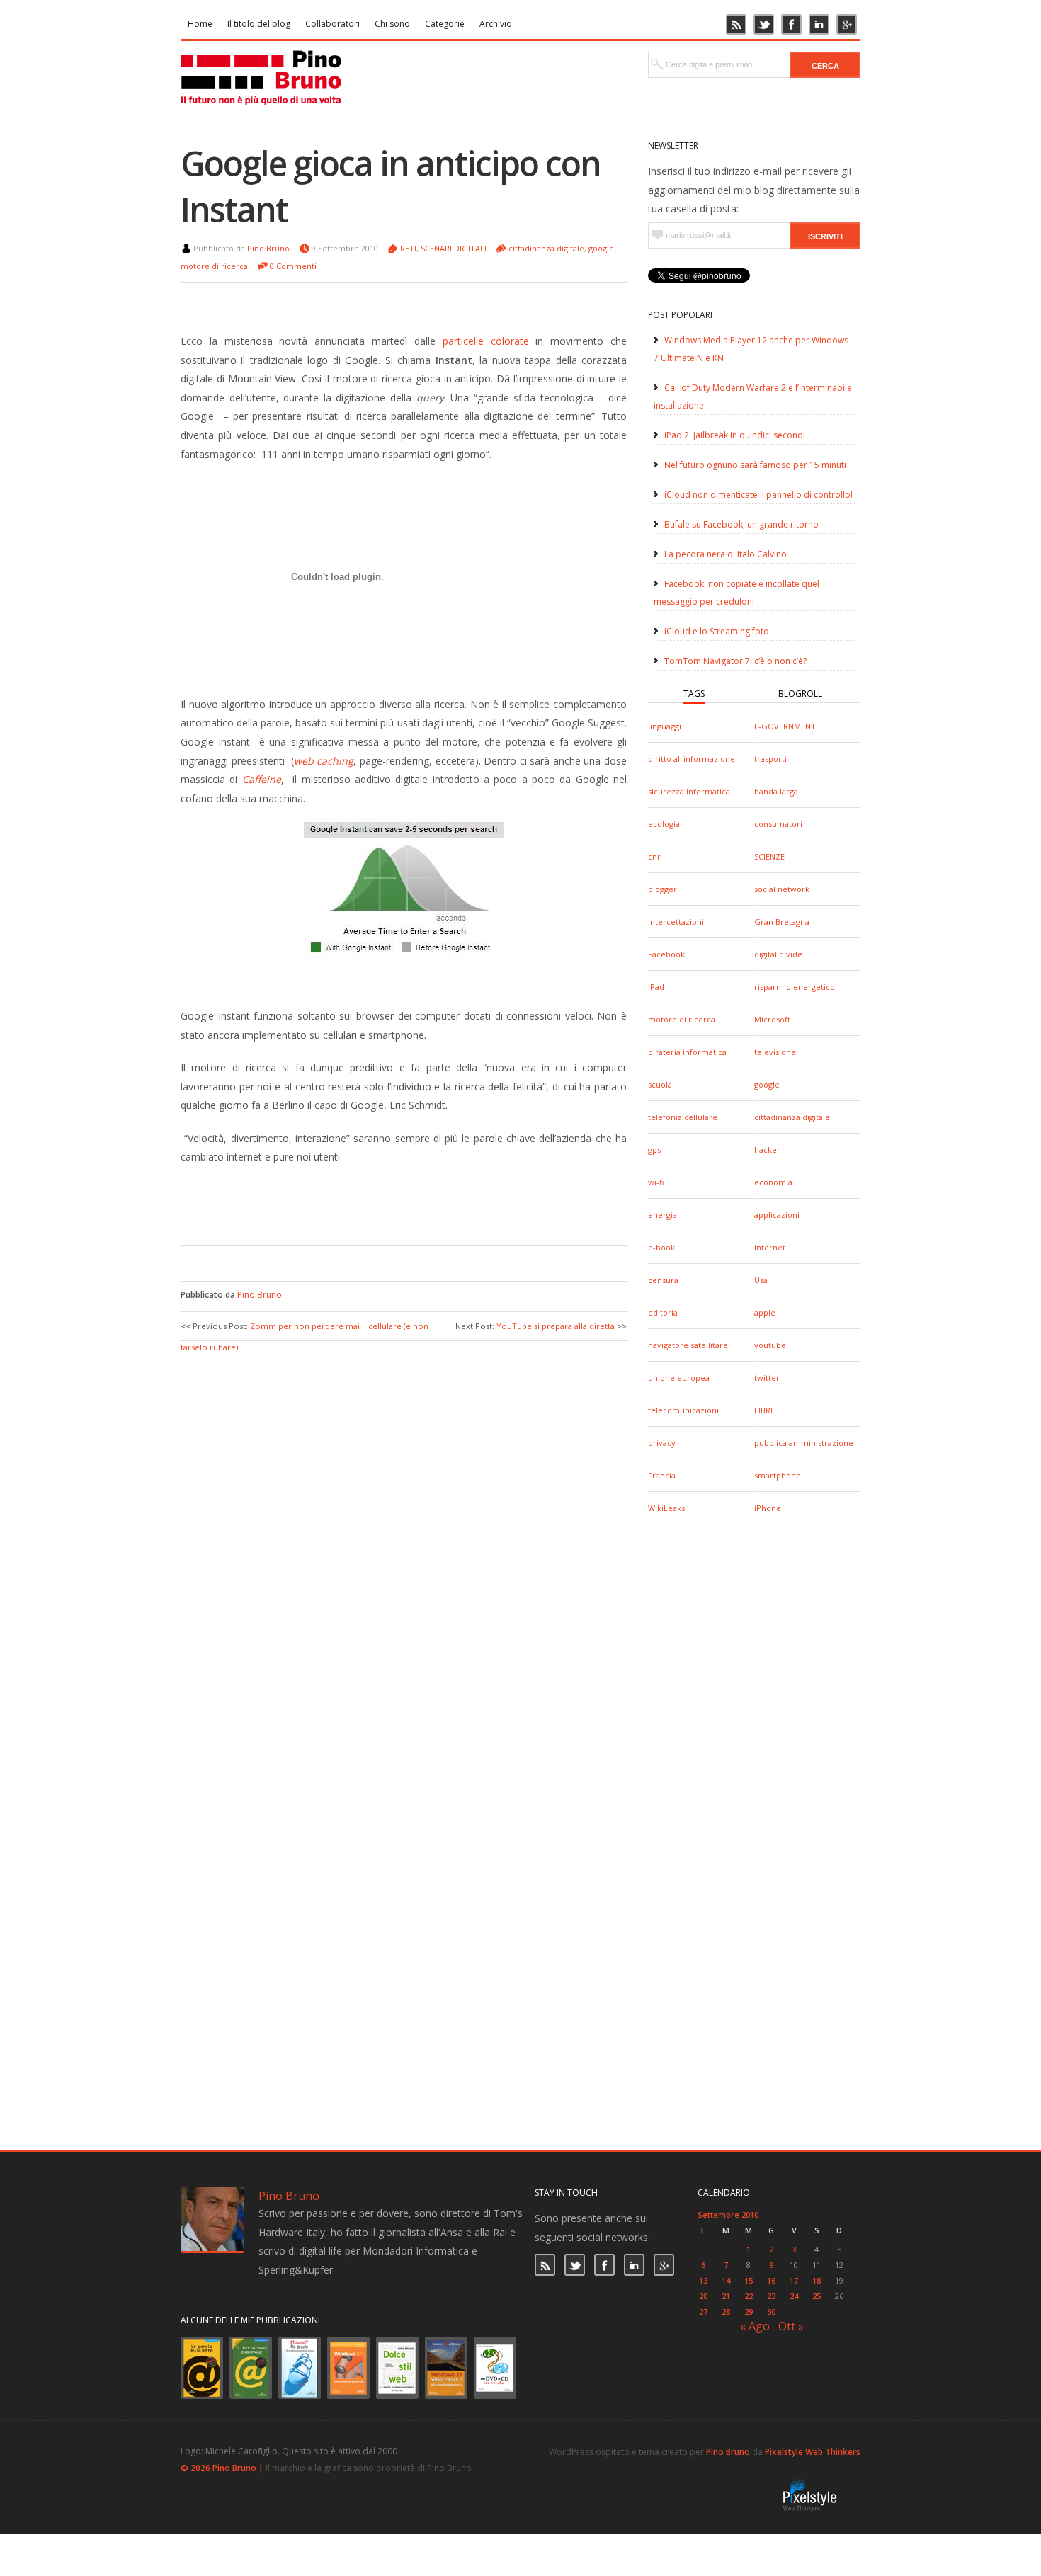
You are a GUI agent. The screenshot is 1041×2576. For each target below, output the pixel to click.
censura (663, 1280)
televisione (775, 1052)
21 (726, 2296)
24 (794, 2296)
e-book (661, 1247)
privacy (662, 1443)
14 (726, 2280)
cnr (654, 856)
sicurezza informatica (689, 791)
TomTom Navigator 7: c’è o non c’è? (735, 661)
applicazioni (777, 1215)
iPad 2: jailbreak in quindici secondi (735, 435)
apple (765, 1312)
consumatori (778, 824)
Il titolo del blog (259, 24)
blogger (662, 889)
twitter (767, 1378)
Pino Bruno (268, 248)
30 (771, 2312)
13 (703, 2280)
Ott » (791, 2326)
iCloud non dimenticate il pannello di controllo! (758, 495)
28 (726, 2312)
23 (771, 2296)
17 (794, 2280)
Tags (694, 694)
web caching (324, 761)
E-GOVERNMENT (785, 726)
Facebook (666, 954)
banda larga (776, 791)
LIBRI (763, 1410)
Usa (761, 1280)
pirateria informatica (687, 1052)
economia (773, 1182)
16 (771, 2280)
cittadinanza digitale (792, 1117)
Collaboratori (332, 24)
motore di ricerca (682, 1019)
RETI (408, 248)
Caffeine (262, 779)
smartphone (778, 1475)
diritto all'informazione (692, 759)
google (767, 1084)
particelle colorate (489, 341)
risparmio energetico (795, 987)
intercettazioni (676, 922)
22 (749, 2296)
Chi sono (392, 24)
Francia (662, 1475)
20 (703, 2296)
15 (749, 2280)
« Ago (755, 2326)
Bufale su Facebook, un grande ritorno (741, 524)
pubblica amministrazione (804, 1443)
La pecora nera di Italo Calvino (726, 554)
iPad (656, 987)
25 (817, 2296)
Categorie (445, 24)
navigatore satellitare (688, 1345)
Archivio (496, 24)
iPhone (768, 1508)
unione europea (679, 1378)
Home (200, 24)
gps (654, 1150)
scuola (660, 1084)
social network (782, 889)
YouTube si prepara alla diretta (556, 1326)
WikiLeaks (666, 1508)
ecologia (664, 824)
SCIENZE (769, 856)
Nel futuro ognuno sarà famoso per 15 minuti (755, 465)
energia (662, 1215)
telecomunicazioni (683, 1410)
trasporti (770, 759)
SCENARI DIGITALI (454, 248)
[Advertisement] (393, 1202)
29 (749, 2312)
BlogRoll (800, 694)
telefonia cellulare (683, 1117)
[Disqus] (404, 1532)
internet (770, 1247)
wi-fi (656, 1182)
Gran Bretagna (782, 922)
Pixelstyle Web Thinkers (813, 2452)
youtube (770, 1345)
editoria (663, 1312)
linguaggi (665, 726)
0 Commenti (293, 266)
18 (817, 2280)
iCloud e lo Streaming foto (717, 631)
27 (703, 2312)
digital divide (778, 954)
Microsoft (772, 1019)
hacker (767, 1150)
